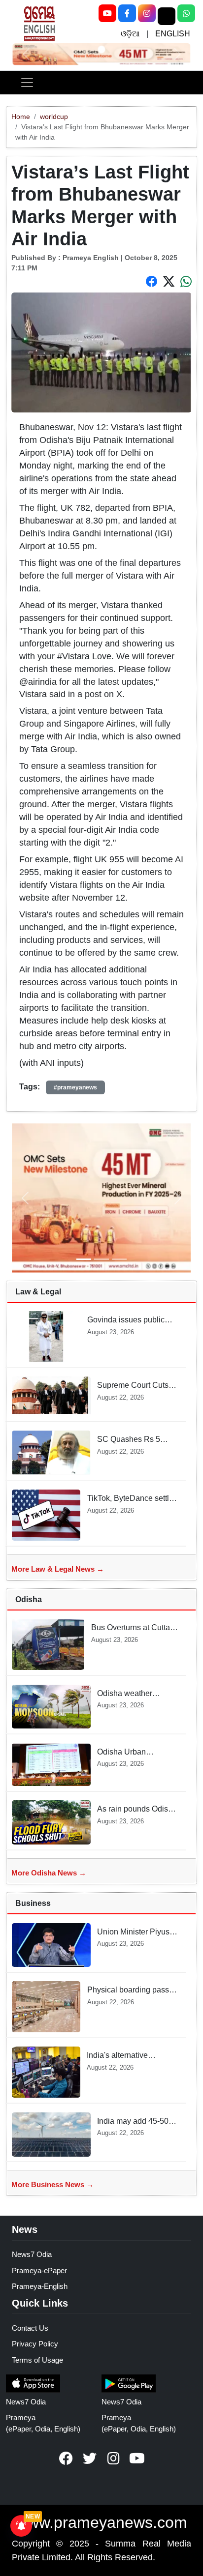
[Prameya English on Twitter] (90, 2459)
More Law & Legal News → (58, 1569)
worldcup (54, 117)
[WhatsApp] (186, 13)
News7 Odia (32, 2254)
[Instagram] (147, 13)
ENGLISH (173, 34)
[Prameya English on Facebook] (66, 2459)
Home (21, 117)
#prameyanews (75, 1087)
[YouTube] (107, 13)
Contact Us (30, 2328)
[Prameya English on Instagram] (113, 2459)
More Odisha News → (49, 1873)
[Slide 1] (101, 49)
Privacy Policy (35, 2344)
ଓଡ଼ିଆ (130, 34)
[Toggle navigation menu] (27, 83)
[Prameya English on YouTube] (137, 2459)
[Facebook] (127, 13)
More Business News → (52, 2184)
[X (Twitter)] (167, 16)
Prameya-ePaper (39, 2270)
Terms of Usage (37, 2360)
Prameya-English (40, 2286)
